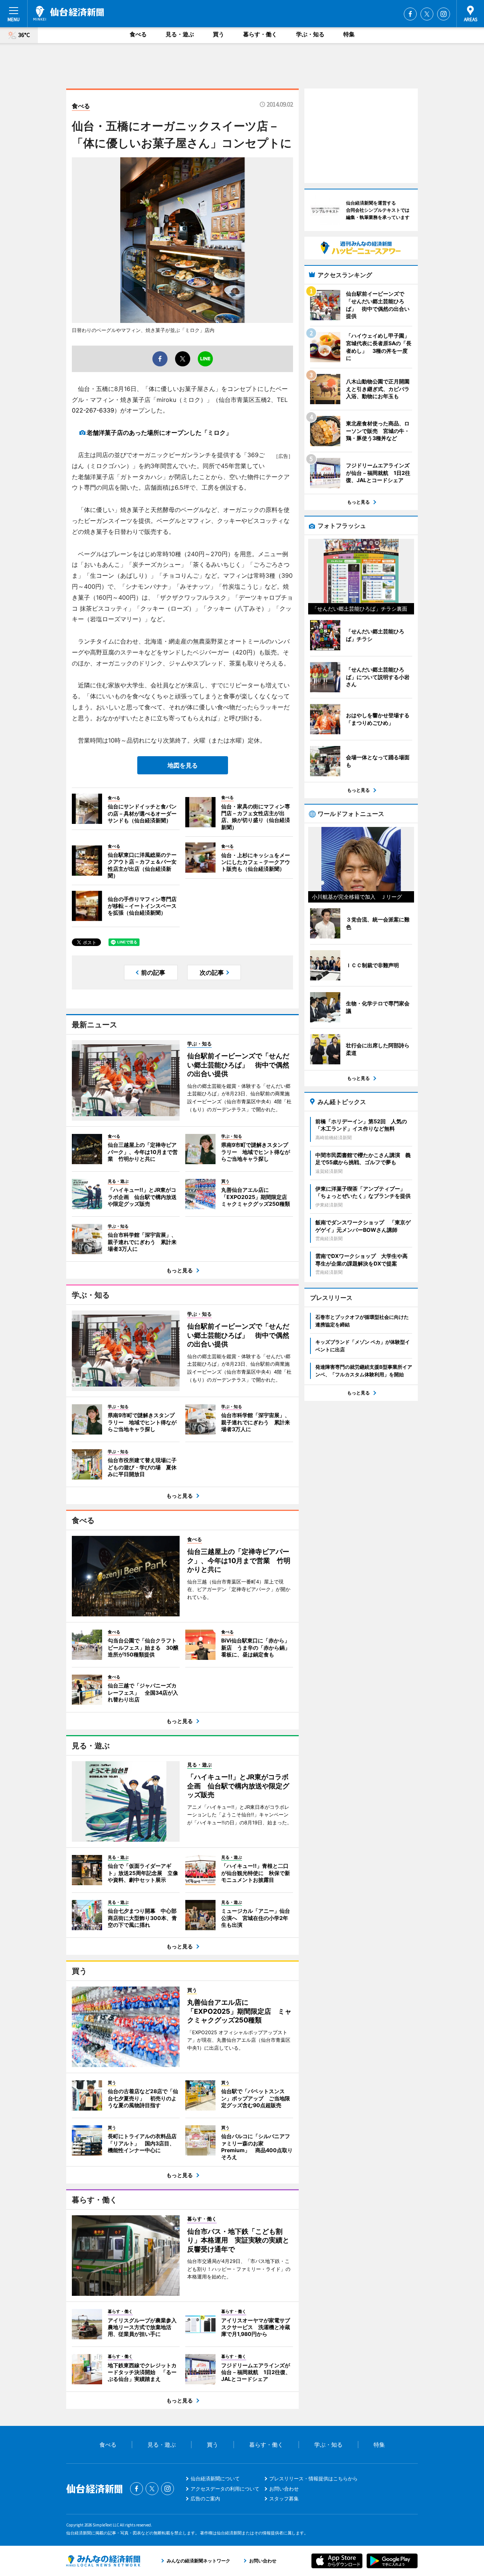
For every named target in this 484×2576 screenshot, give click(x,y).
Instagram (444, 14)
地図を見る (183, 765)
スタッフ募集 (284, 2498)
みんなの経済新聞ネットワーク (103, 2561)
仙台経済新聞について (215, 2478)
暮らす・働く (260, 34)
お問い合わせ (284, 2489)
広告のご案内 (205, 2498)
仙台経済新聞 (69, 13)
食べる (138, 34)
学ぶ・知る (310, 34)
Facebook (410, 14)
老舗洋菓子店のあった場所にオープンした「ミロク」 (159, 433)
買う (219, 34)
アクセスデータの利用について (225, 2489)
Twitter (427, 14)
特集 (349, 34)
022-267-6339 (93, 410)
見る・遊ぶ (180, 34)
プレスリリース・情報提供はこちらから (313, 2478)
